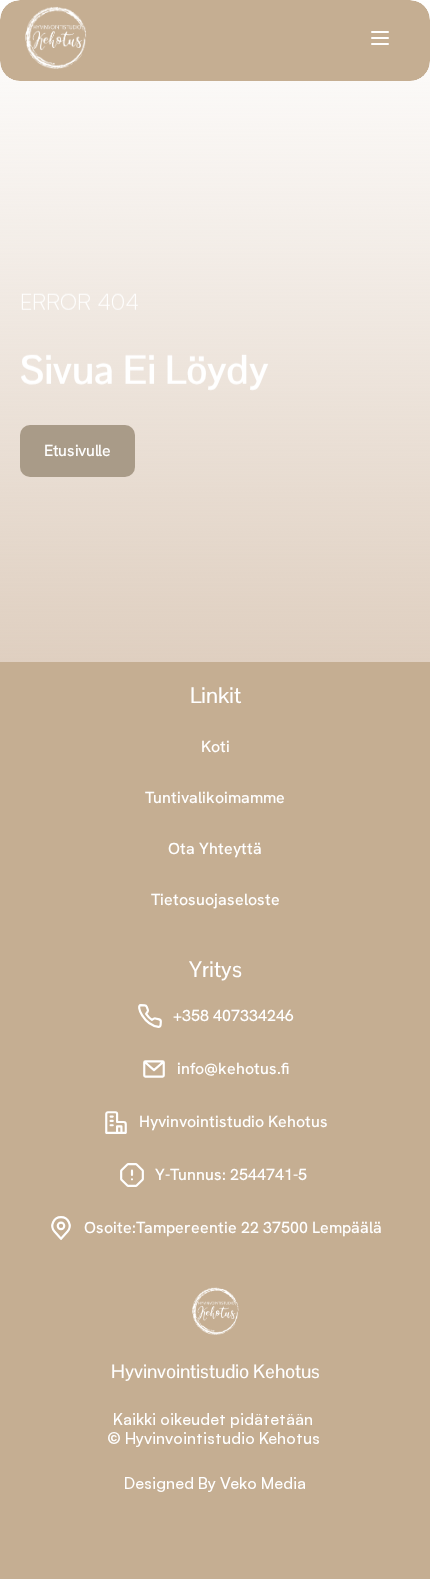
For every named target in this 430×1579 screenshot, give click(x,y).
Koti (215, 746)
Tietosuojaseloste (215, 899)
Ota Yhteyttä (215, 848)
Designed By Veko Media (215, 1483)
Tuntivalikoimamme (215, 797)
